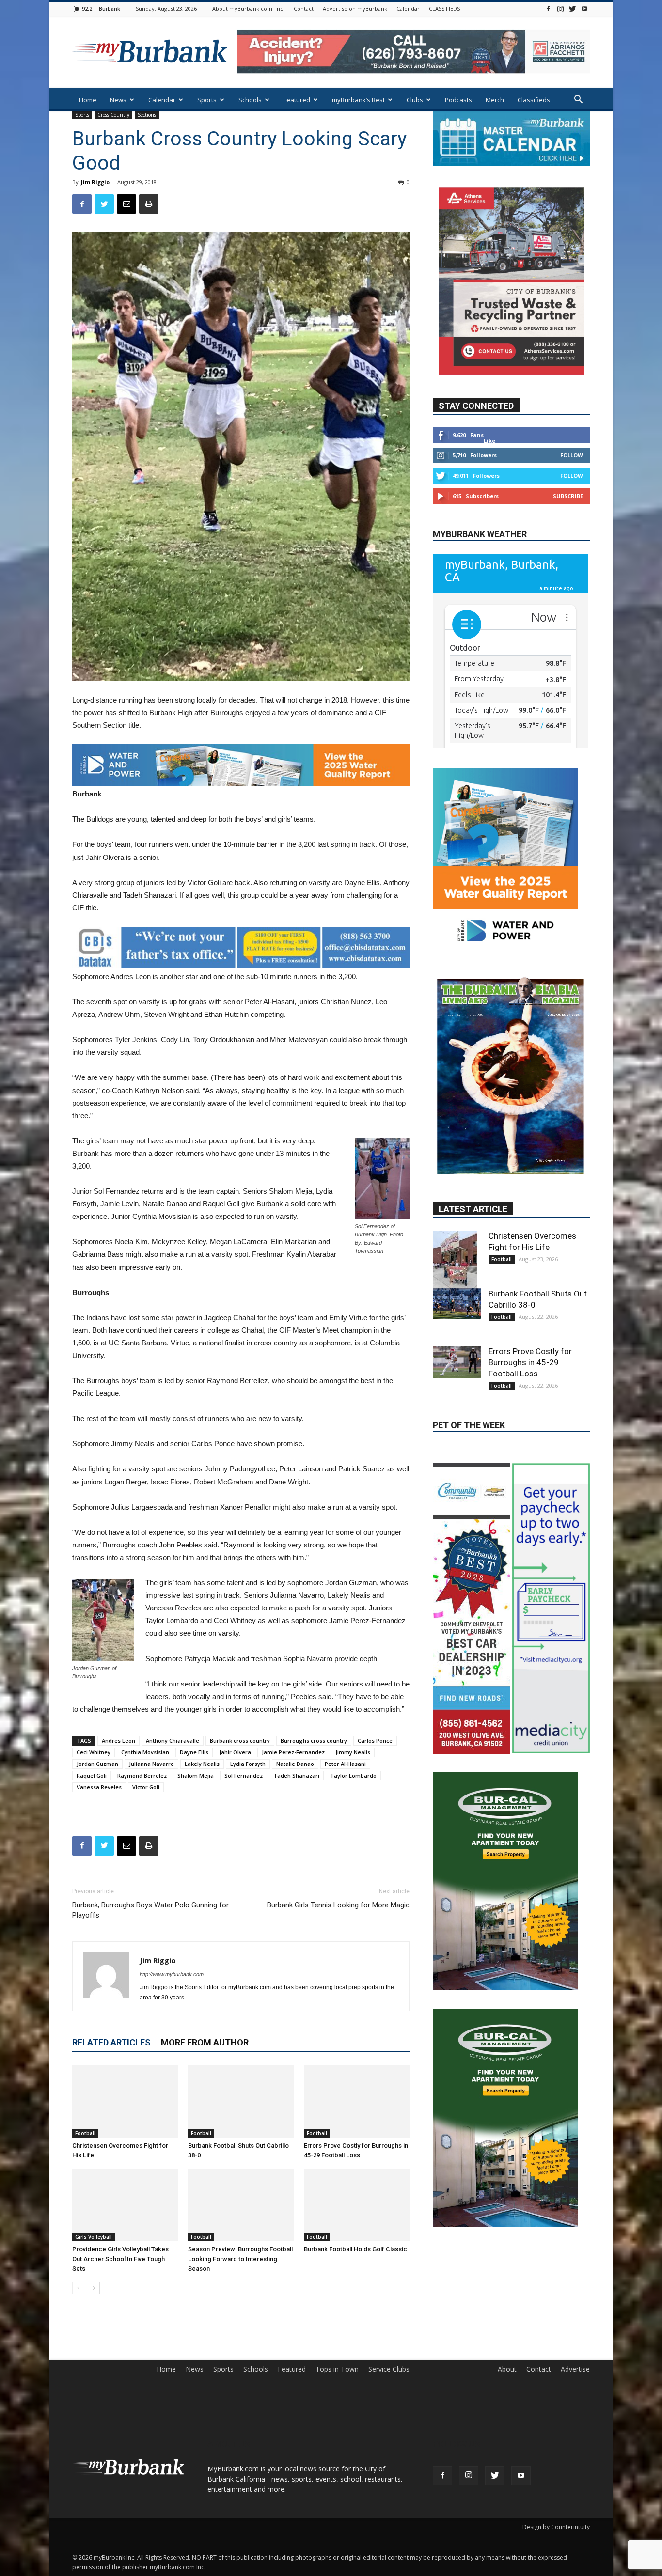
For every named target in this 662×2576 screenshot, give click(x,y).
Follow (572, 455)
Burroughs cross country (314, 1741)
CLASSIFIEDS (444, 8)
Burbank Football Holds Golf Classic (355, 2249)
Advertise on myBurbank (355, 8)
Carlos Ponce (375, 1741)
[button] (578, 101)
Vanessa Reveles (99, 1787)
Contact (304, 8)
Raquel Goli (92, 1775)
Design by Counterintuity (556, 2527)
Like (489, 441)
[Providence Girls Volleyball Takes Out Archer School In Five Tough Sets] (125, 2205)
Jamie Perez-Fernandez (293, 1752)
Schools (250, 100)
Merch (495, 100)
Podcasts (458, 100)
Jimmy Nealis (353, 1752)
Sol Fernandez (244, 1775)
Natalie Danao (295, 1764)
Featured (297, 100)
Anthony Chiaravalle (173, 1741)
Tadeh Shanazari (296, 1775)
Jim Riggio (95, 182)
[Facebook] (548, 8)
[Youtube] (584, 8)
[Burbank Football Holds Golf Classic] (357, 2205)
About (507, 2369)
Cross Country (113, 115)
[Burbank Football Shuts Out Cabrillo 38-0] (241, 2101)
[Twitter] (572, 8)
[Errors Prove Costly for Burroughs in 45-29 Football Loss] (357, 2101)
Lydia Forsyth (248, 1764)
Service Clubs (389, 2369)
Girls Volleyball (94, 2237)
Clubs (415, 100)
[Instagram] (560, 8)
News (118, 100)
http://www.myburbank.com (172, 1974)
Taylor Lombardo (353, 1775)
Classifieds (534, 100)
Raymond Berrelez (142, 1775)
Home (88, 100)
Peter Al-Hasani (345, 1764)
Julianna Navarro (151, 1764)
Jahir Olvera (235, 1752)
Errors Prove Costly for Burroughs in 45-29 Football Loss (530, 1240)
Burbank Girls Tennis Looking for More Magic (338, 1905)
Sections (147, 115)
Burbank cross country (240, 1741)
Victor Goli (146, 1787)
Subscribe (568, 496)
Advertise (575, 2369)
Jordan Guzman (97, 1764)
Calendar (408, 8)
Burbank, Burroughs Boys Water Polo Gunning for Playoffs (150, 1910)
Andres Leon (118, 1741)
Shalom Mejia (196, 1775)
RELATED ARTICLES (111, 2042)
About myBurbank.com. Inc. (248, 8)
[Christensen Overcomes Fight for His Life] (125, 2101)
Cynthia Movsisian (145, 1752)
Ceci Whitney (94, 1752)
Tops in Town (337, 2369)
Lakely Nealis (202, 1764)
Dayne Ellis (194, 1752)
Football (85, 2133)
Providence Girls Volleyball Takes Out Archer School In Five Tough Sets (120, 2259)
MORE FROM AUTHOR (205, 2042)
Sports (207, 100)
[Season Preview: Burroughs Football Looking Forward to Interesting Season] (241, 2205)
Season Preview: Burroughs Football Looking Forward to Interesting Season (240, 2259)
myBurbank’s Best (358, 100)
